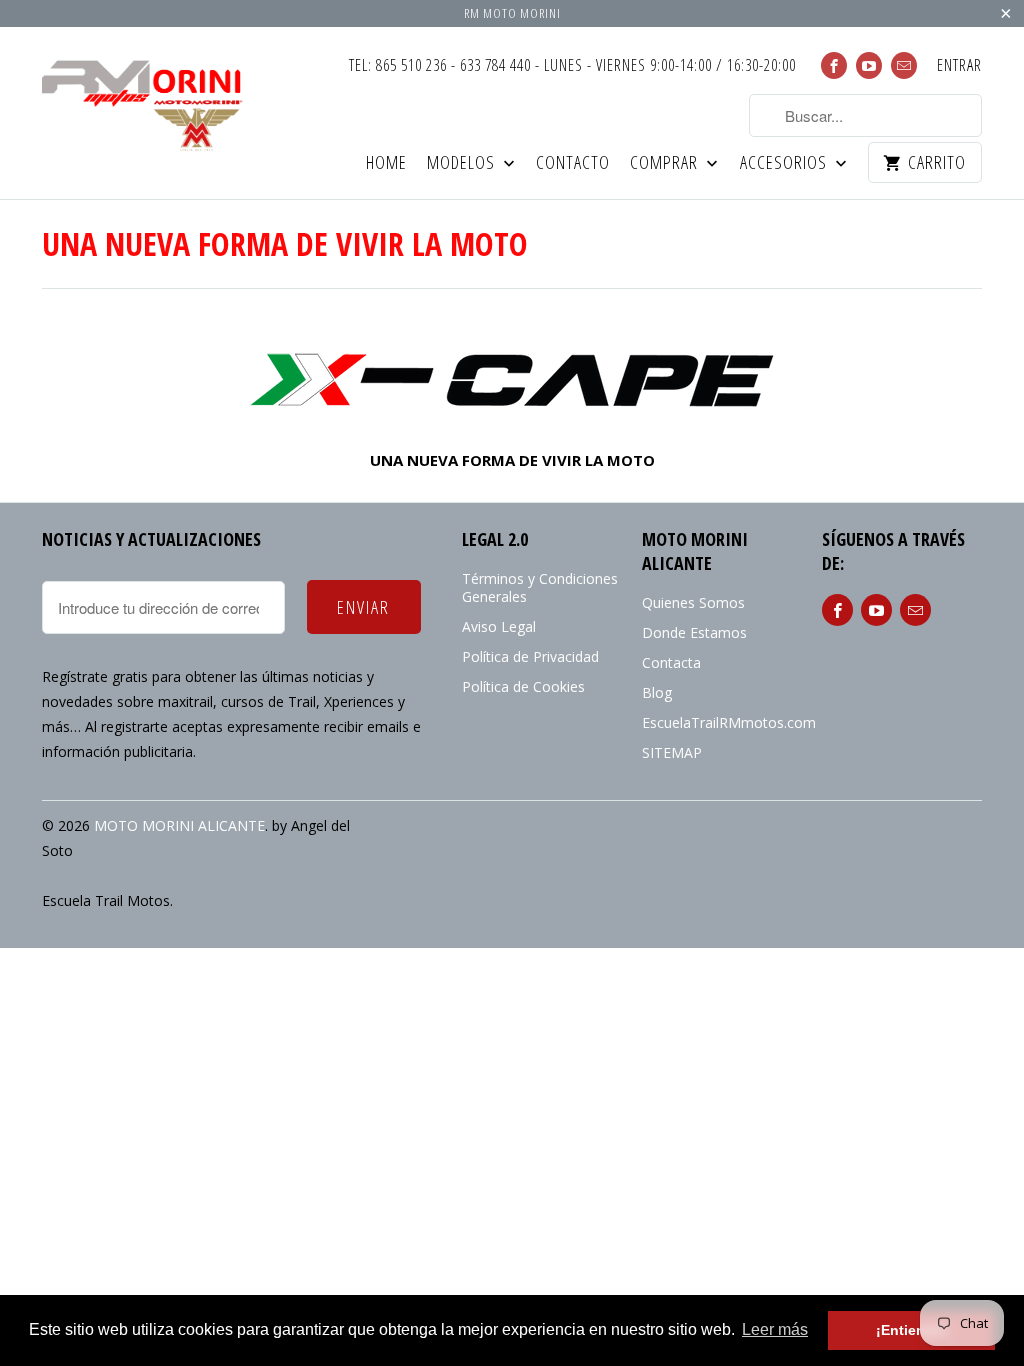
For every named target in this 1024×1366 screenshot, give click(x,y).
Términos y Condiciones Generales (540, 587)
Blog (657, 692)
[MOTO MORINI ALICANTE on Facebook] (834, 65)
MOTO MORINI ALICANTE (179, 825)
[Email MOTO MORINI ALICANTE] (904, 65)
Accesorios (785, 163)
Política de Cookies (523, 686)
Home (386, 163)
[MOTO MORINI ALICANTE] (152, 101)
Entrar (959, 66)
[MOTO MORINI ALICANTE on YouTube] (869, 65)
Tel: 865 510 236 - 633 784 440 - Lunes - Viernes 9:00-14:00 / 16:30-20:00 (572, 66)
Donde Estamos (694, 632)
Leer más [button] (775, 1329)
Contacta (671, 662)
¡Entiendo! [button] (912, 1330)
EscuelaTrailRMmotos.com (729, 722)
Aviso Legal (499, 626)
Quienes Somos (693, 602)
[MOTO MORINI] (512, 379)
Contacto (573, 163)
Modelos (463, 163)
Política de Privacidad (530, 656)
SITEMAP (672, 752)
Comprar (666, 163)
